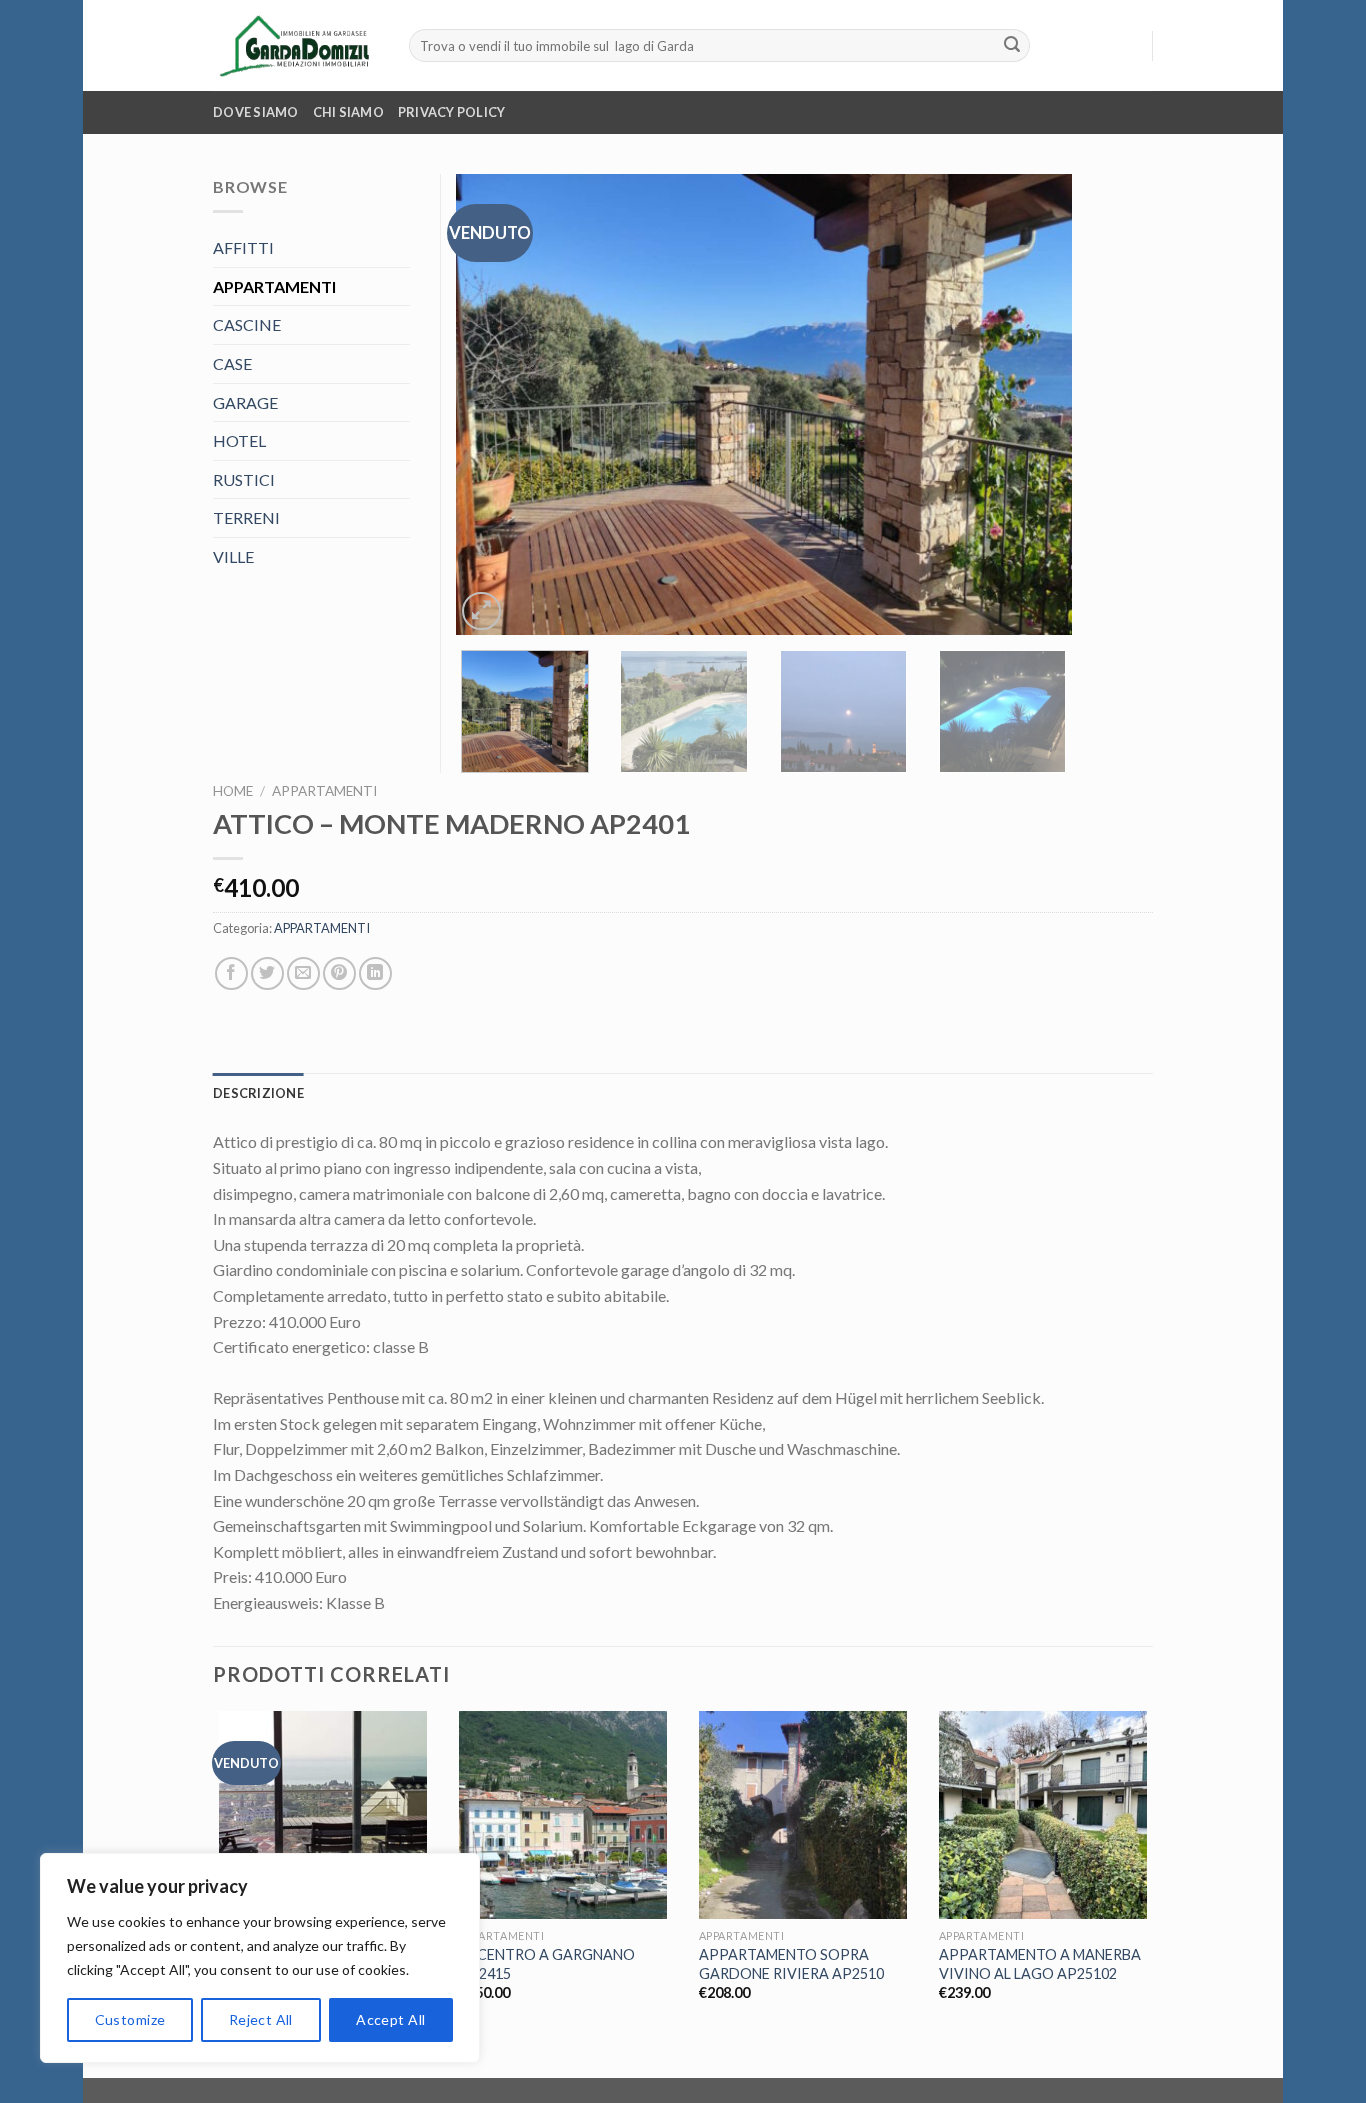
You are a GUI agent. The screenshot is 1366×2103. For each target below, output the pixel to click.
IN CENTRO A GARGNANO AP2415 (547, 1964)
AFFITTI (243, 247)
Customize (130, 2019)
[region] (260, 1958)
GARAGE (245, 402)
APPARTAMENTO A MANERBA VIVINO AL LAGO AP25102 (1040, 1964)
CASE (232, 363)
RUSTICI (244, 479)
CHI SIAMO (348, 112)
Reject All (261, 2019)
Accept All (390, 2019)
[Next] (1035, 405)
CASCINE (247, 324)
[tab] (258, 1093)
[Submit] (1012, 46)
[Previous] (493, 405)
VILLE (233, 556)
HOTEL (239, 440)
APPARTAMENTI (324, 791)
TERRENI (246, 517)
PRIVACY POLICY (452, 112)
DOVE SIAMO (256, 112)
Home (233, 791)
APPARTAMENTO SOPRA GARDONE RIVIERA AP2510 (791, 1964)
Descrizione (258, 1093)
